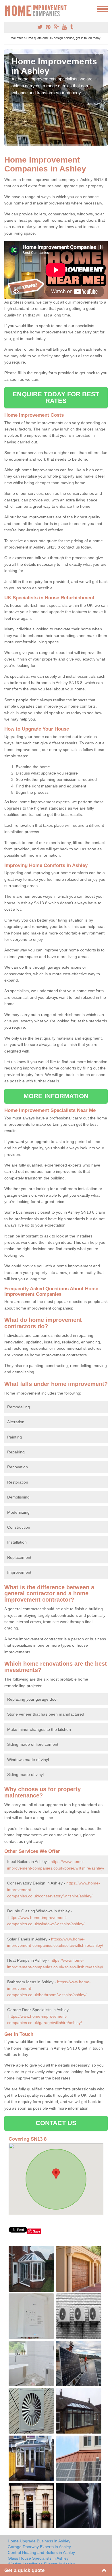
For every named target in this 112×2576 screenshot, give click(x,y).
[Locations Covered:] (7, 9)
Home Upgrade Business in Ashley (39, 2541)
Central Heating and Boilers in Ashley (41, 2552)
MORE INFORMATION (56, 1096)
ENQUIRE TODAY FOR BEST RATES (56, 397)
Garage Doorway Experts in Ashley (39, 2547)
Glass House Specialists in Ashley (38, 2558)
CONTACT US (56, 2123)
